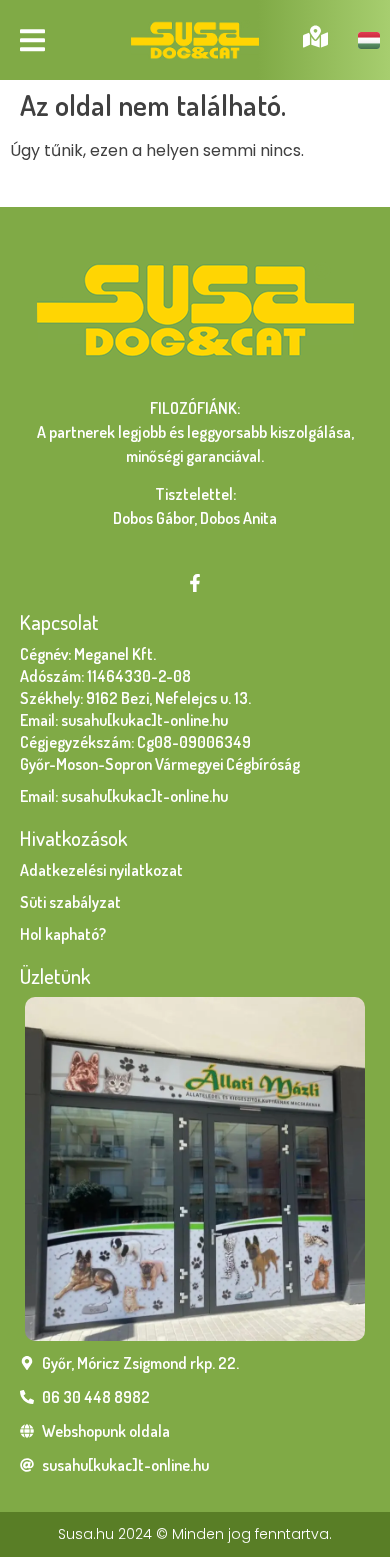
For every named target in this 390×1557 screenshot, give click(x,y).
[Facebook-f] (195, 583)
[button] (32, 40)
